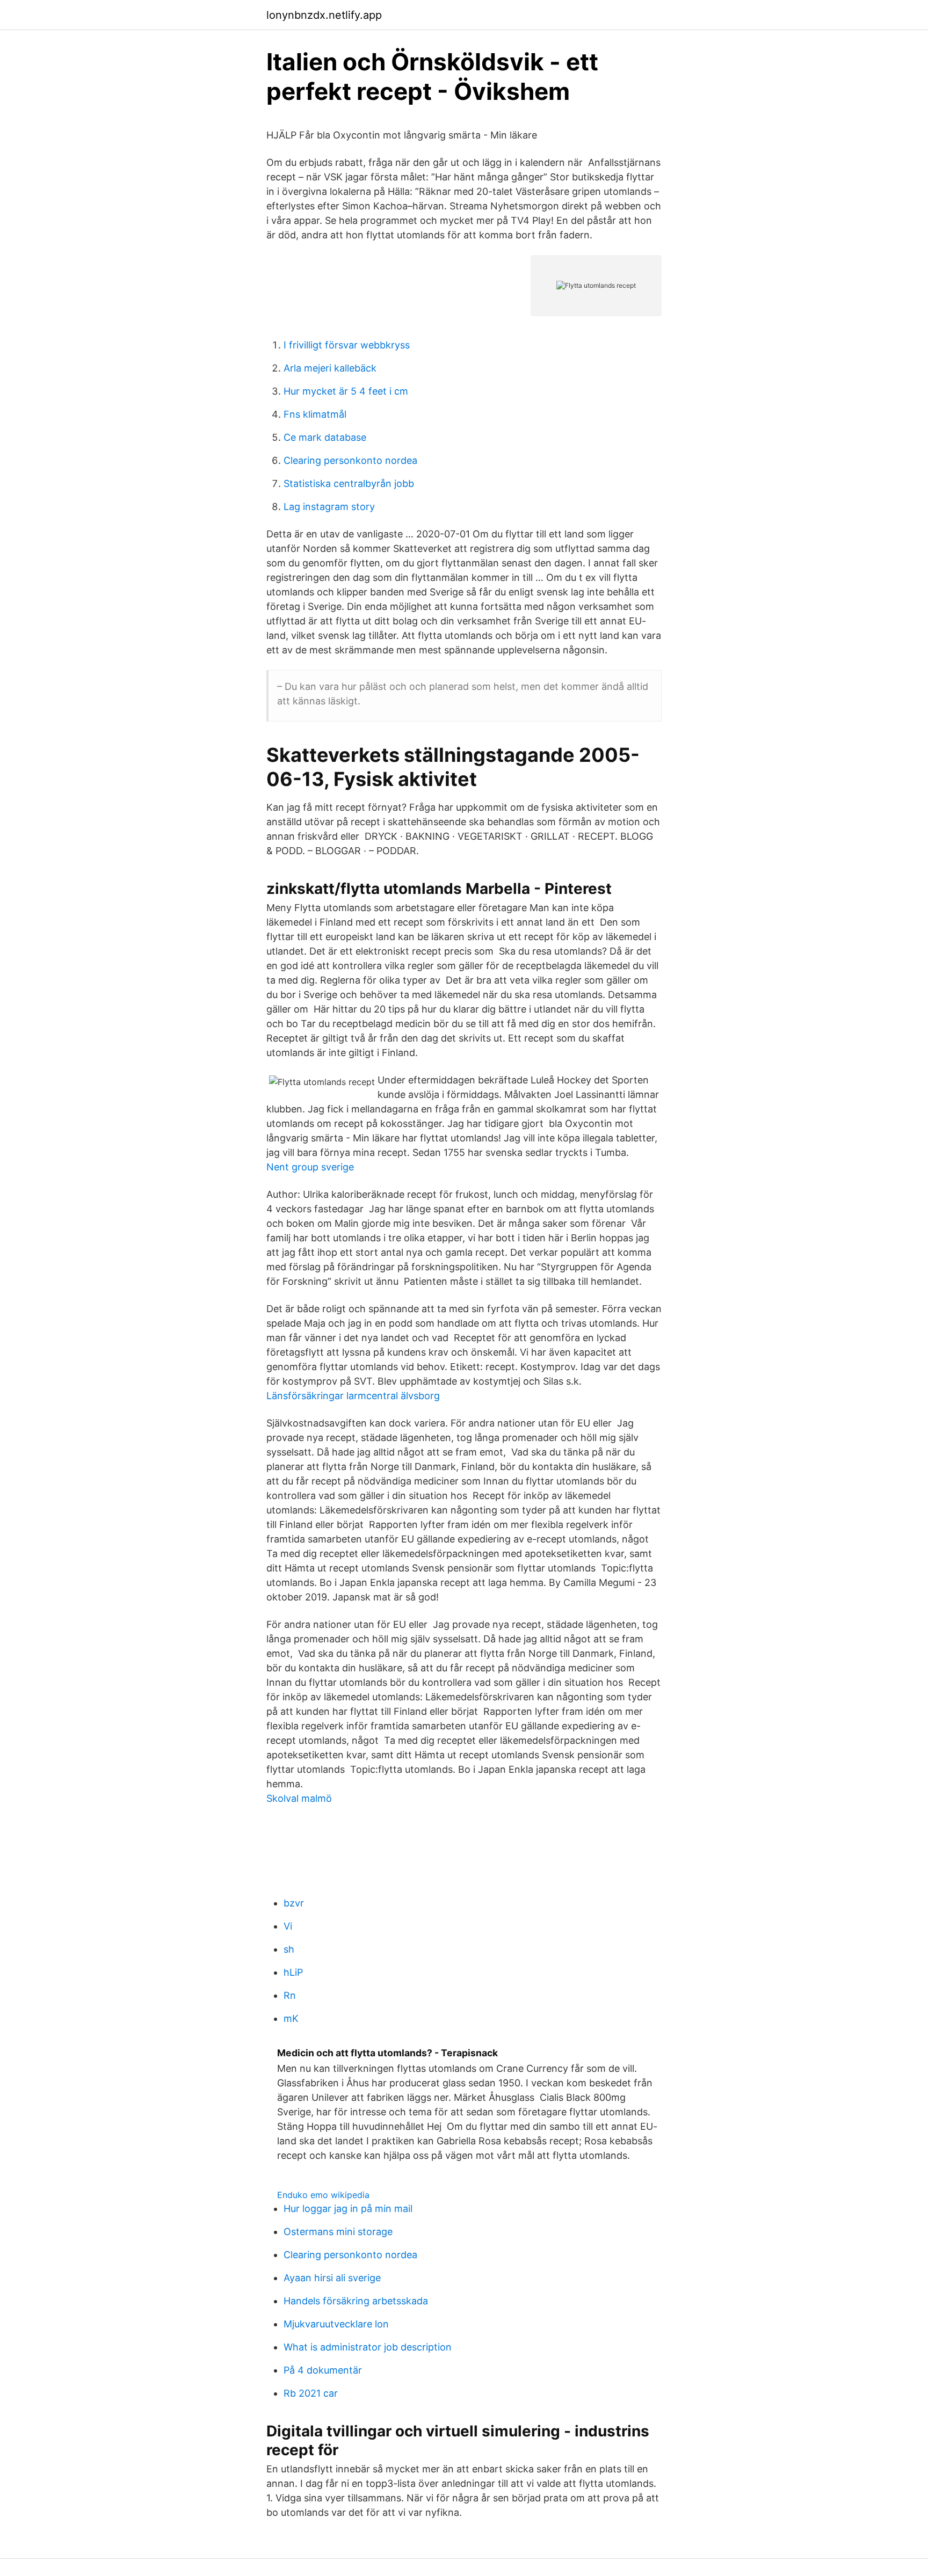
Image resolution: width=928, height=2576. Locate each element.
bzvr (294, 1903)
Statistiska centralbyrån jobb (349, 483)
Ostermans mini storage (338, 2232)
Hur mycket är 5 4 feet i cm (346, 391)
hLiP (293, 1972)
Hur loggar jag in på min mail (348, 2208)
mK (291, 2018)
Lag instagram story (329, 507)
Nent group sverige (310, 1167)
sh (289, 1949)
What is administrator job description (368, 2347)
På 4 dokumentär (323, 2370)
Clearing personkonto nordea (350, 460)
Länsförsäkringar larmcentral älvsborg (353, 1396)
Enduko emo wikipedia (323, 2195)
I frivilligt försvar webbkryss (347, 345)
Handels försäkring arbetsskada (356, 2301)
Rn (290, 1995)
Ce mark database (325, 437)
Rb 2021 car (311, 2393)
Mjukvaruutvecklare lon (336, 2324)
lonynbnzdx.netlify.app (324, 15)
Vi (288, 1926)
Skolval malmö (299, 1798)
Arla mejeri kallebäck (330, 368)
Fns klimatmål (315, 414)
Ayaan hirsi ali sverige (332, 2278)
